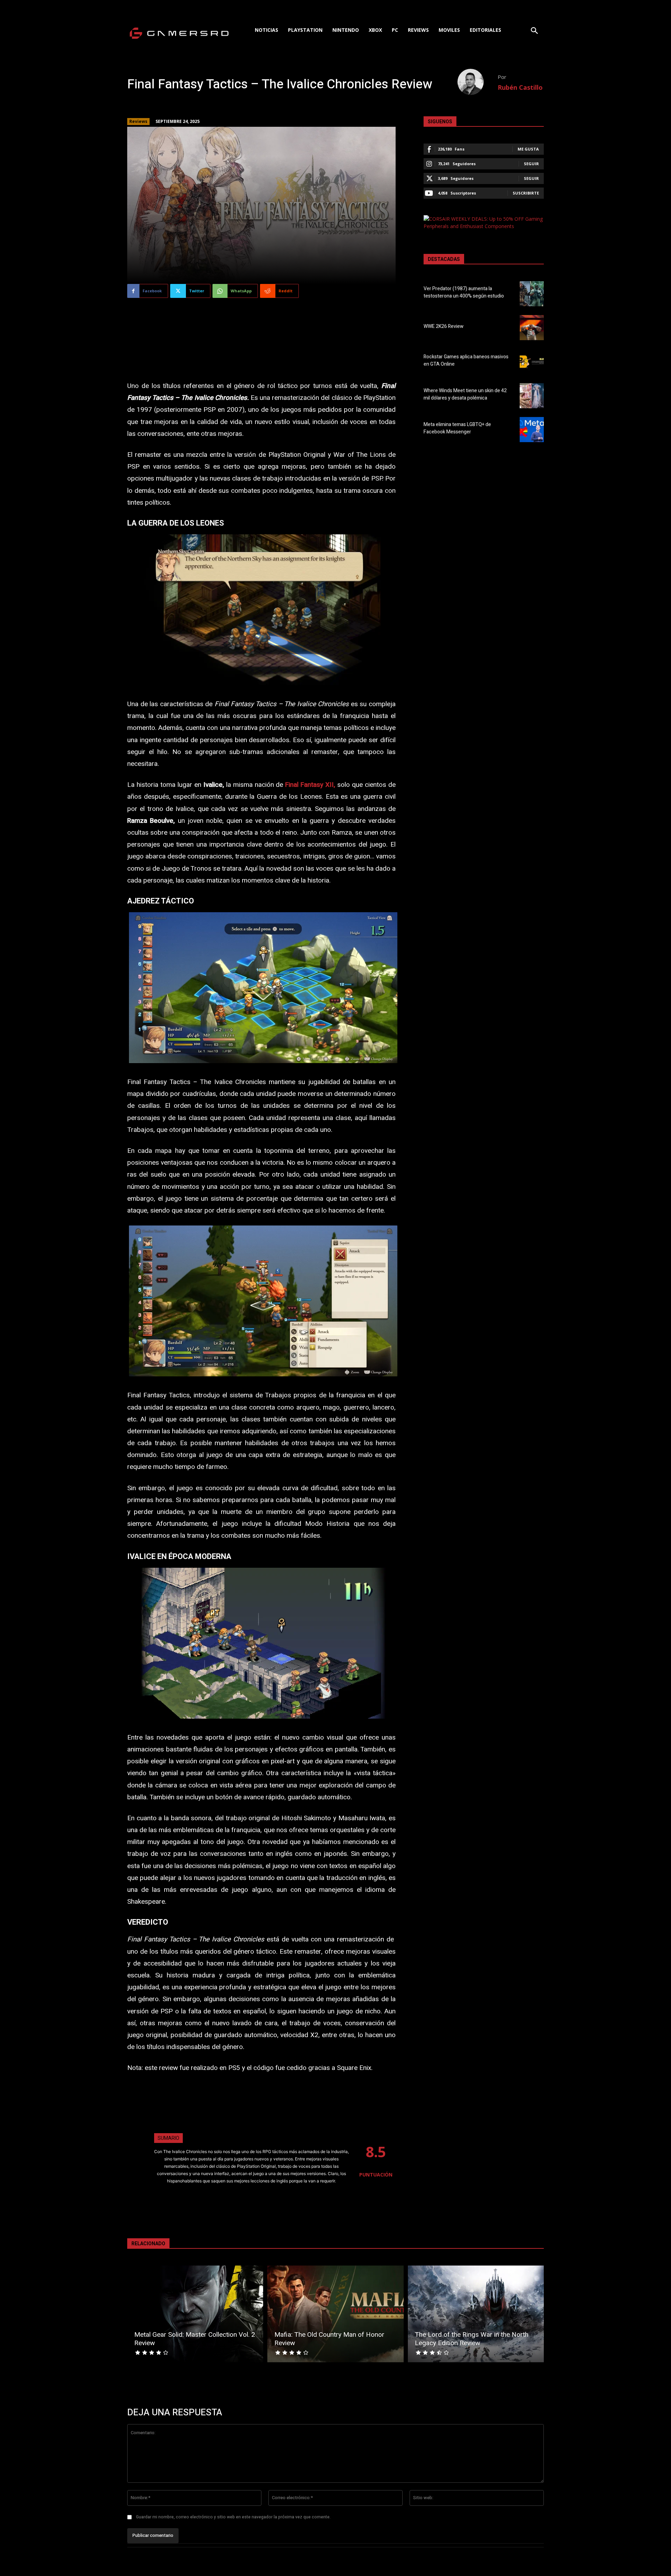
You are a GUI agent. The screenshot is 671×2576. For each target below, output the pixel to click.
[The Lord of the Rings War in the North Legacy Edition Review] (476, 2314)
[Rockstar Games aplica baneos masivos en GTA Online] (532, 361)
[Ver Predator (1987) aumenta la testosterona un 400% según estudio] (532, 294)
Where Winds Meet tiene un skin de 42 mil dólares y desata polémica (465, 394)
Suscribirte (526, 193)
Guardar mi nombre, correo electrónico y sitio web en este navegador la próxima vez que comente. (233, 2517)
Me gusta (528, 149)
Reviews (138, 121)
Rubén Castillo (520, 87)
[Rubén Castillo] (478, 82)
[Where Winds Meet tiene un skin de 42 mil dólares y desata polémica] (532, 396)
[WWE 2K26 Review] (532, 328)
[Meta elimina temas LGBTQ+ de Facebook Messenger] (532, 430)
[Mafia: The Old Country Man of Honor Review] (335, 2314)
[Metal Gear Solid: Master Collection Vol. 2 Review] (195, 2314)
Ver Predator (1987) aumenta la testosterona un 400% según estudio (464, 292)
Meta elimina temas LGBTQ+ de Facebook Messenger (457, 428)
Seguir (531, 164)
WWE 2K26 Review (443, 326)
